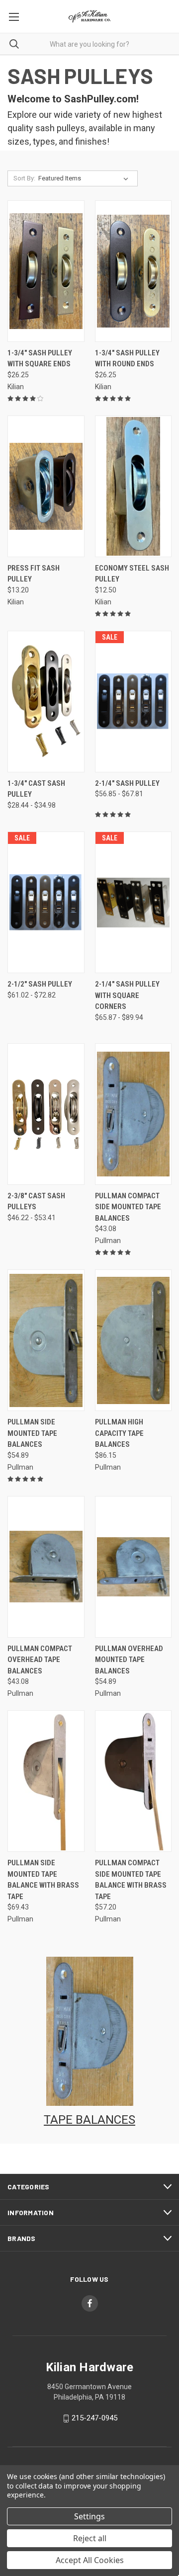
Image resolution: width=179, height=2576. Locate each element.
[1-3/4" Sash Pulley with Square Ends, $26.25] (46, 271)
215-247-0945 (94, 2418)
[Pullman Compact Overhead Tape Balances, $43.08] (46, 1567)
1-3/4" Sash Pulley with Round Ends (127, 359)
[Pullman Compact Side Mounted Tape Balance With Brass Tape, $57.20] (134, 1781)
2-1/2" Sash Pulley (40, 984)
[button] (90, 2031)
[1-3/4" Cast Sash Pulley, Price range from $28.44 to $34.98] (46, 702)
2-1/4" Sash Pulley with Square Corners (127, 995)
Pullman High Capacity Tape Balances (119, 1433)
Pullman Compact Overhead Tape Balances (40, 1660)
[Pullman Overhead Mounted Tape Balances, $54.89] (134, 1567)
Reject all (90, 2538)
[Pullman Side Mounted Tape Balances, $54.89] (46, 1340)
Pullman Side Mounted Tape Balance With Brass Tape (43, 1880)
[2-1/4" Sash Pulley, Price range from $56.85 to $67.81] (134, 702)
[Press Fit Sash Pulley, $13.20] (46, 486)
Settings (89, 2516)
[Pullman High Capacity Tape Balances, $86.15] (134, 1340)
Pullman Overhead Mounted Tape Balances (129, 1660)
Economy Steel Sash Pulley (132, 574)
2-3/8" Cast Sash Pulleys (36, 1202)
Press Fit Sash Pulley (34, 574)
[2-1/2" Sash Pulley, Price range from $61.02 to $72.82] (46, 902)
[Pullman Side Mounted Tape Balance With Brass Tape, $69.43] (46, 1781)
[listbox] (85, 178)
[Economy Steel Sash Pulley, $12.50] (134, 486)
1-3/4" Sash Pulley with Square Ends (40, 359)
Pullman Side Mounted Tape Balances (32, 1433)
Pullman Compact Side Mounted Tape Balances (128, 1207)
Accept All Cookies (90, 2560)
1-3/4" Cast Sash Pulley (36, 789)
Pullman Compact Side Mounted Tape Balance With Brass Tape (131, 1880)
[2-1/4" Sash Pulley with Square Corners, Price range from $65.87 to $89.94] (134, 902)
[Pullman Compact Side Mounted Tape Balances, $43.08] (134, 1114)
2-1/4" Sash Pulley (127, 783)
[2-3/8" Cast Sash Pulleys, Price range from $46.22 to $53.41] (46, 1114)
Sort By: (24, 178)
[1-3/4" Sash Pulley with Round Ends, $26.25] (134, 271)
